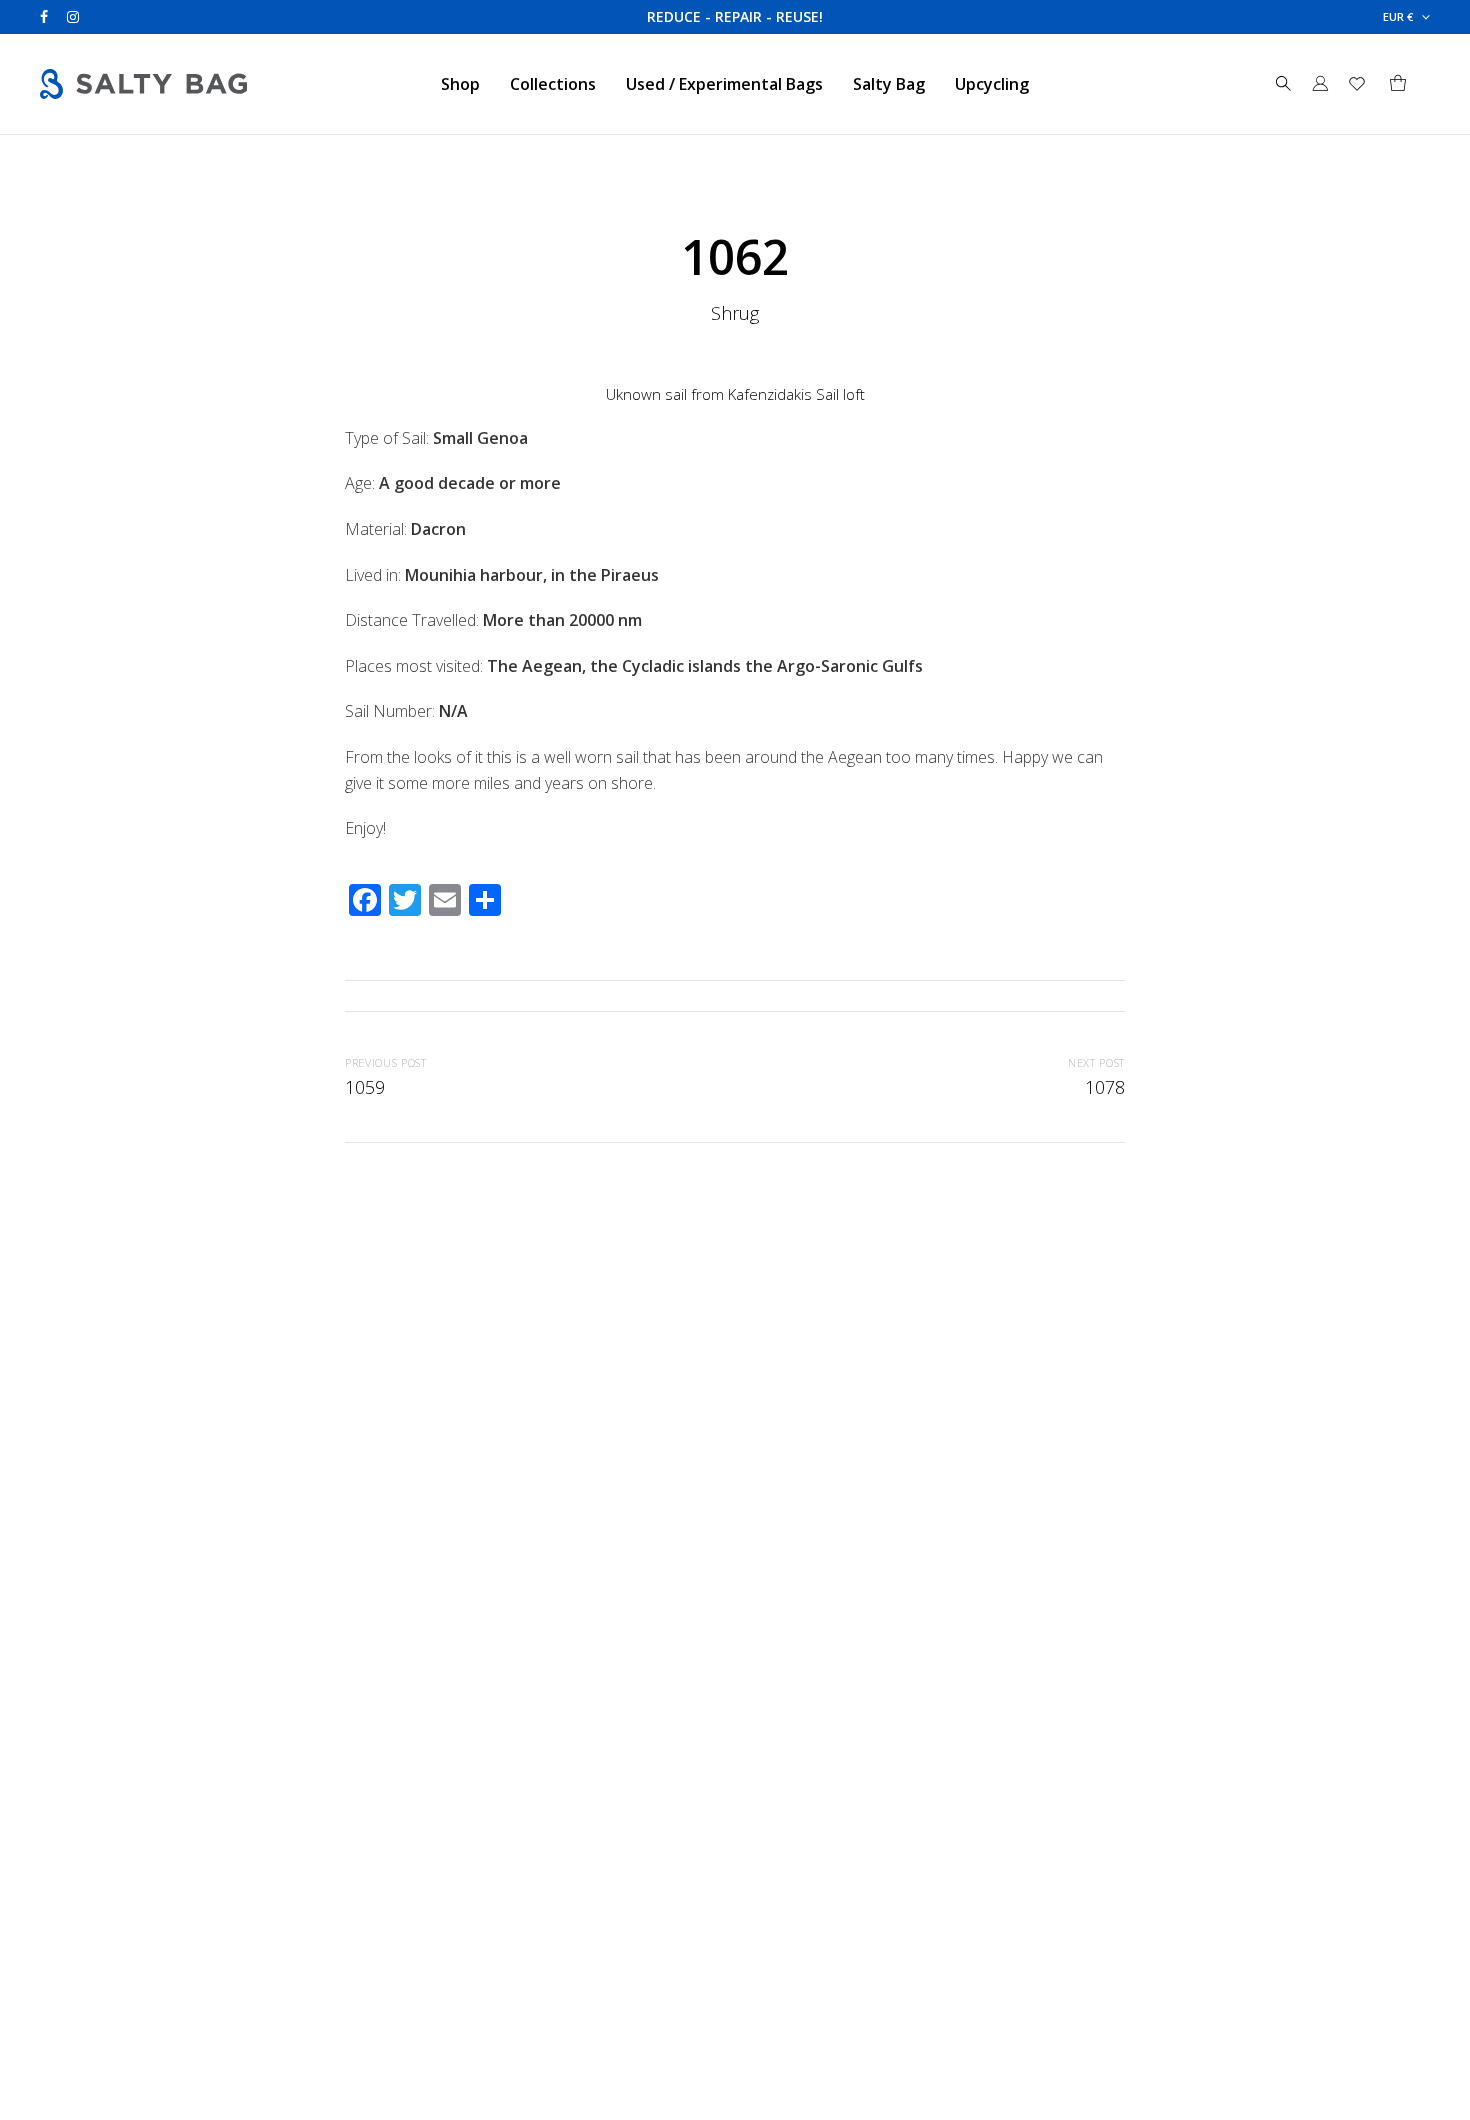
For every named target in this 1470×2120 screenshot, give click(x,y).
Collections (553, 84)
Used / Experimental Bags (724, 84)
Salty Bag (889, 84)
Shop (460, 84)
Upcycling (992, 84)
